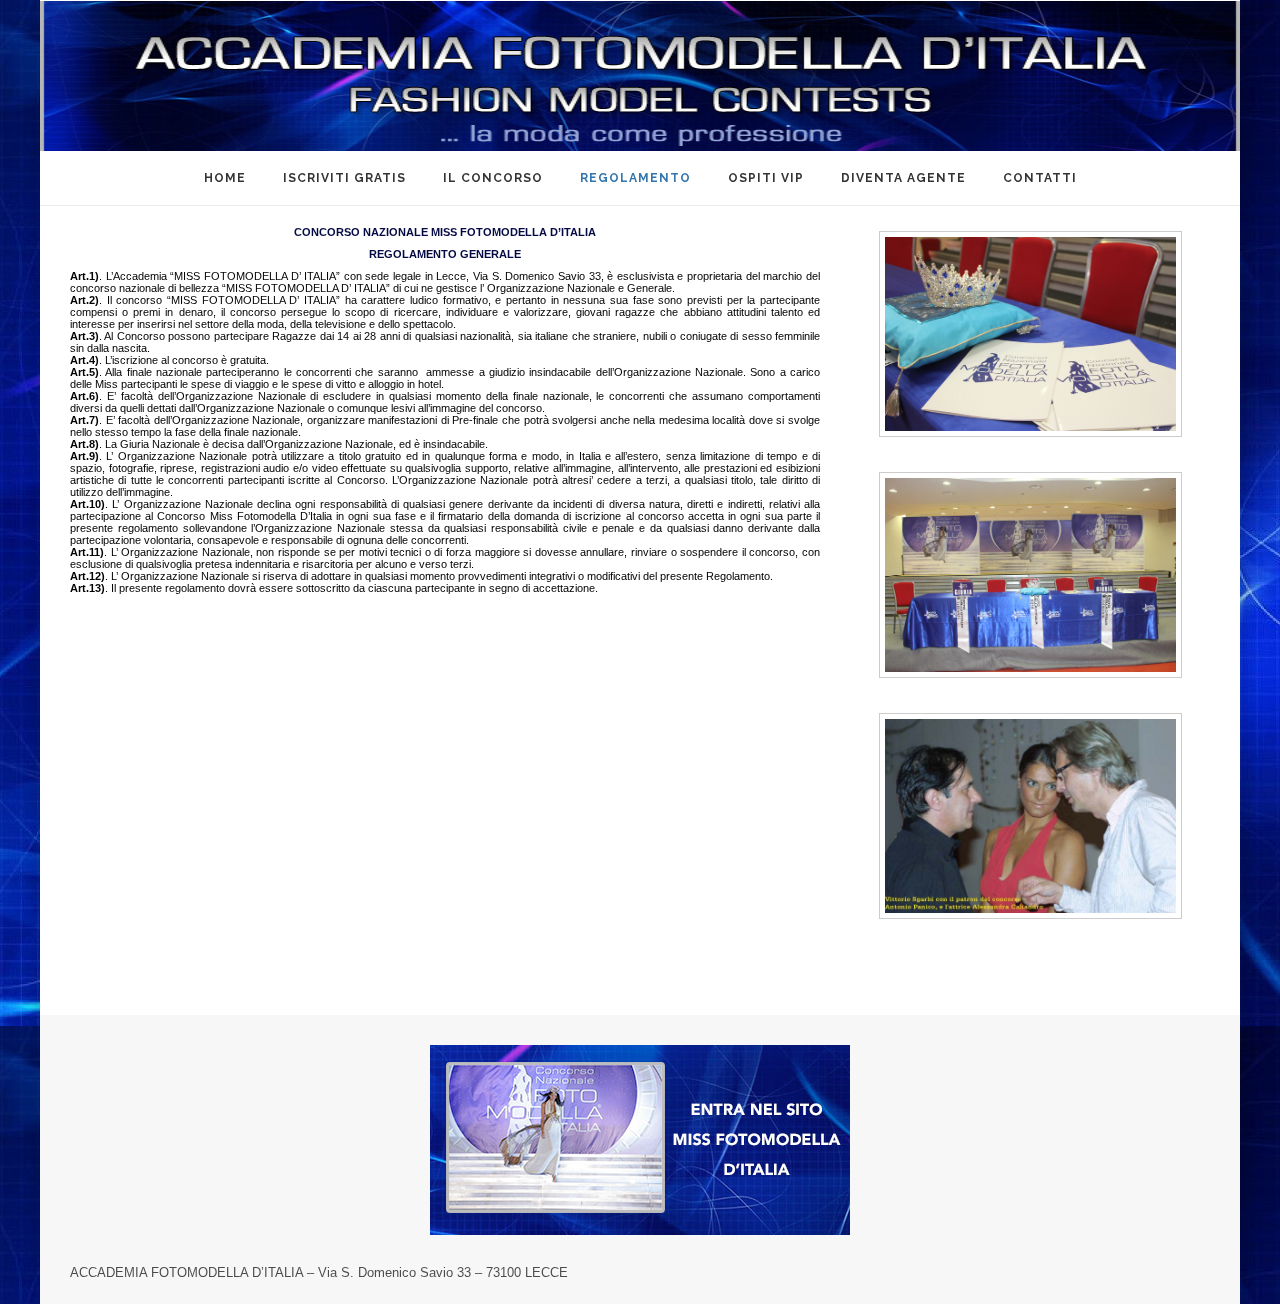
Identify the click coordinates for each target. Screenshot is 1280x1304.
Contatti (1040, 178)
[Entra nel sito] (640, 1139)
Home (225, 178)
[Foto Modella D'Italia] (640, 76)
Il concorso (493, 178)
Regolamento (635, 178)
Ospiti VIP (766, 178)
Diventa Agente (903, 178)
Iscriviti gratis (344, 178)
